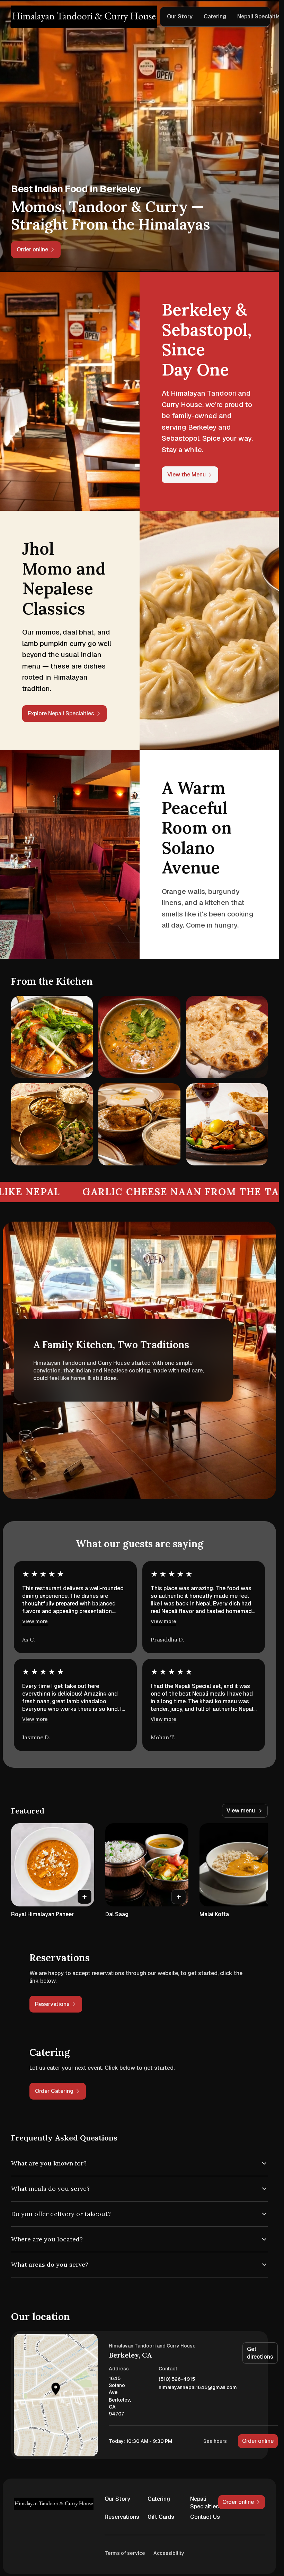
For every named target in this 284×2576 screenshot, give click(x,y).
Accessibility (169, 2553)
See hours (215, 2441)
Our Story (180, 16)
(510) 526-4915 (177, 2379)
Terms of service (125, 2553)
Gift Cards (161, 2517)
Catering (215, 16)
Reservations (121, 2517)
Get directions (260, 2353)
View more (35, 1621)
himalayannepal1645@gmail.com (198, 2388)
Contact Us (205, 2517)
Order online (258, 2441)
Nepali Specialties (205, 2503)
